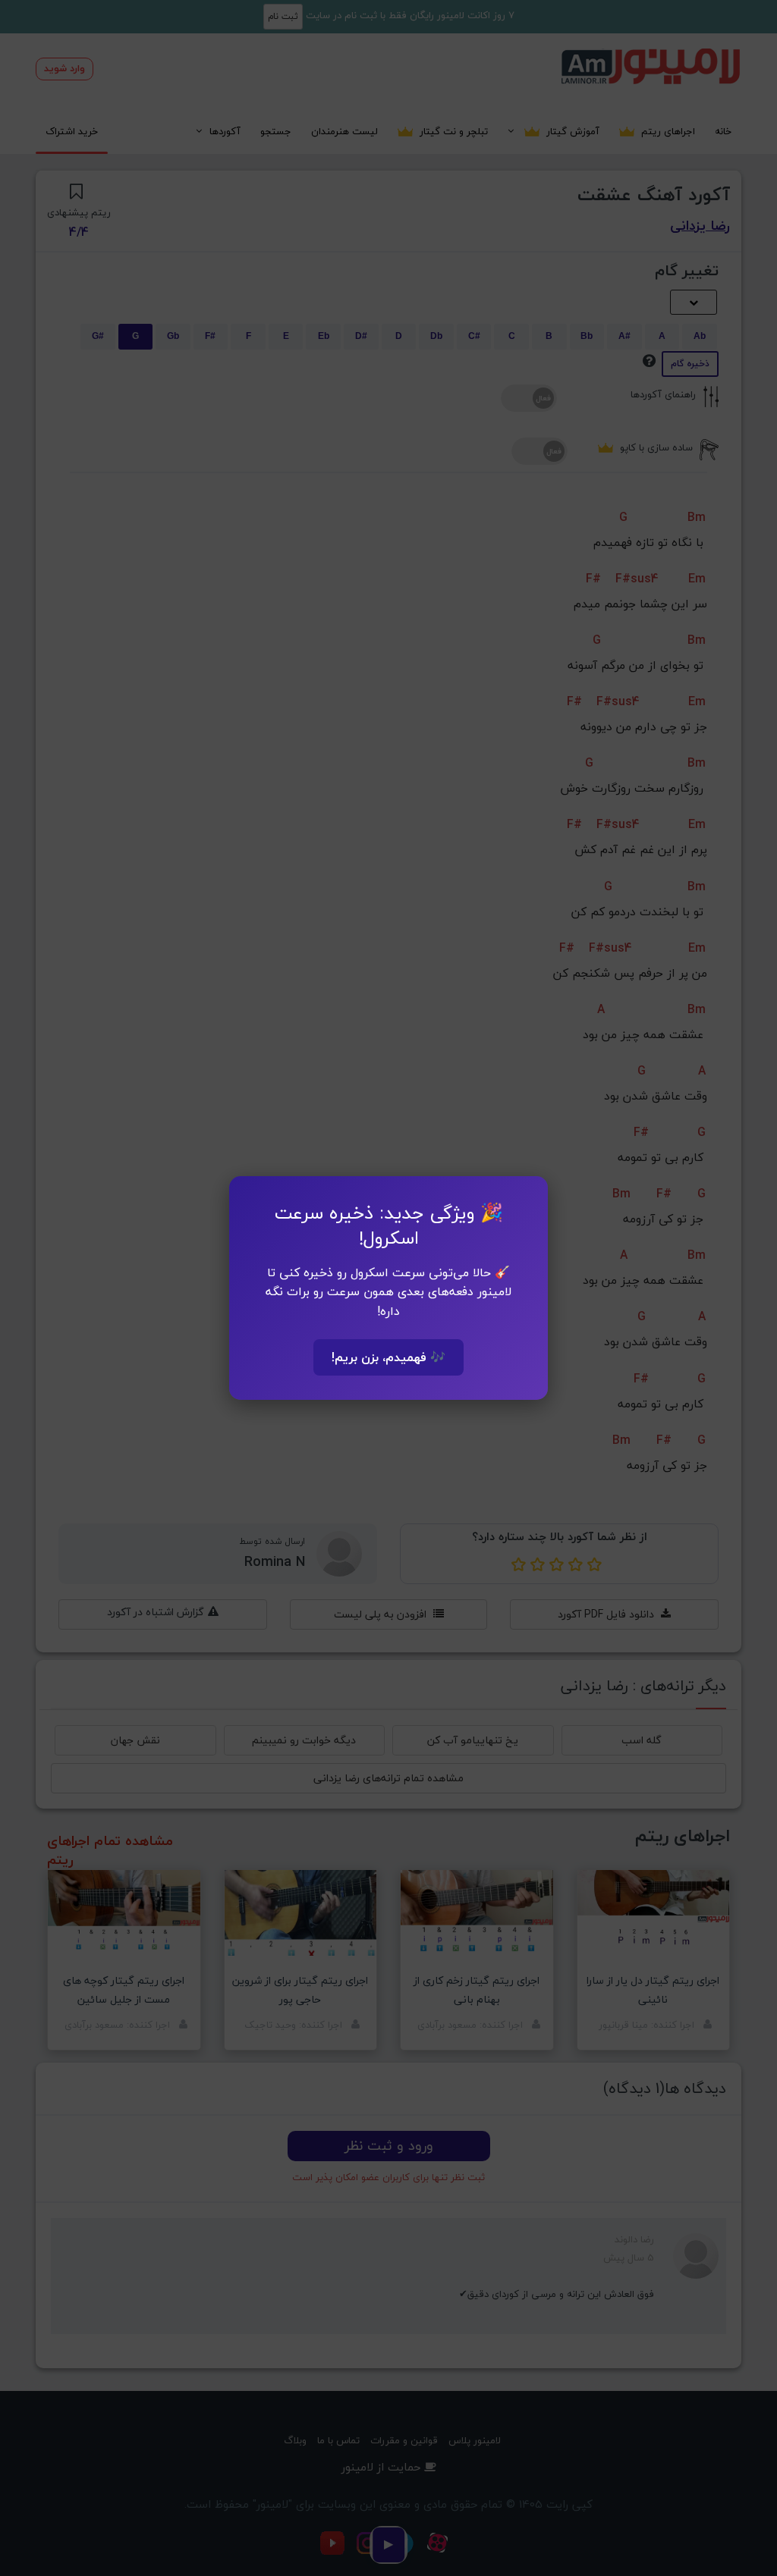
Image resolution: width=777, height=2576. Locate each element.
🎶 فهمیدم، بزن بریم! (388, 1357)
